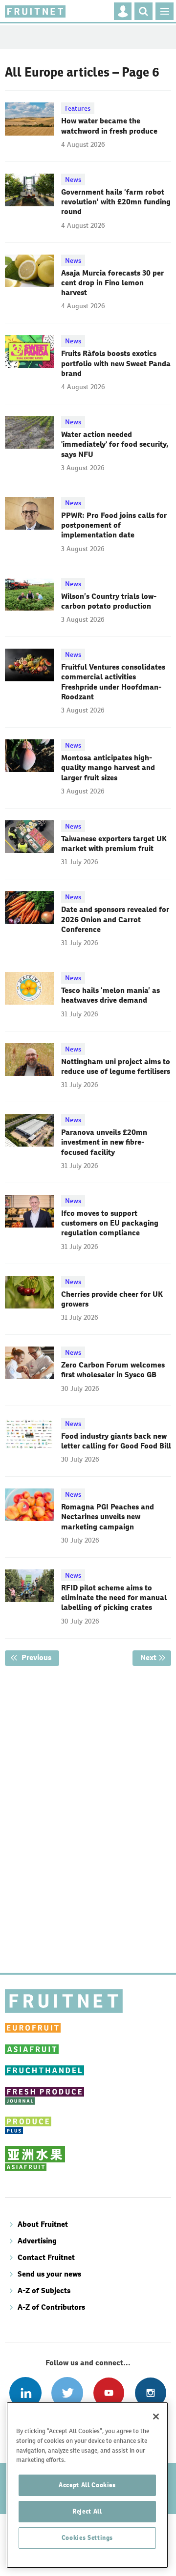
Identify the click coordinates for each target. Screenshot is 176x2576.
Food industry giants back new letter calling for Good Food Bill (116, 1441)
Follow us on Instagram (150, 2393)
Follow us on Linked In (25, 2393)
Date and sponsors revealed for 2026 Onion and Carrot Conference (115, 919)
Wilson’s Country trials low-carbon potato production (109, 601)
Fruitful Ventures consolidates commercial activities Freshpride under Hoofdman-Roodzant (113, 682)
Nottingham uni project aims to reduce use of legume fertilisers (116, 1066)
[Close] (156, 2417)
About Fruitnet (43, 2224)
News (73, 179)
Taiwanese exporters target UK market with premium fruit (114, 843)
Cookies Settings (88, 2538)
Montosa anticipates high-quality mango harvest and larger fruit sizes (108, 768)
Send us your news (49, 2274)
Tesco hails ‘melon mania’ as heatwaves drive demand (110, 995)
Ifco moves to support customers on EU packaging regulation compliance (110, 1223)
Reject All (87, 2511)
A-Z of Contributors (51, 2307)
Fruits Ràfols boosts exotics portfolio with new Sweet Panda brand (116, 363)
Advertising (37, 2241)
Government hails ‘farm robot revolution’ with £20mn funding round (116, 202)
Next (156, 1657)
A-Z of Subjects (44, 2290)
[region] (87, 2485)
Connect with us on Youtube (109, 2393)
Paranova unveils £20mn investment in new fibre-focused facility (104, 1142)
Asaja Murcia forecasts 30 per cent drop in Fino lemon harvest (112, 283)
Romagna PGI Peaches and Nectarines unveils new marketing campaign (108, 1517)
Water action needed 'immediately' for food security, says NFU (115, 444)
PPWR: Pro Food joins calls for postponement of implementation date (114, 525)
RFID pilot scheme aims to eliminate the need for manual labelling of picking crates (114, 1598)
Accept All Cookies (87, 2485)
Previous (39, 1657)
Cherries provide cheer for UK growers (112, 1299)
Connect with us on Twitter (67, 2393)
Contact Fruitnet (46, 2257)
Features (78, 108)
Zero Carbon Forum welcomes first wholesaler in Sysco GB (113, 1370)
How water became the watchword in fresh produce (109, 126)
